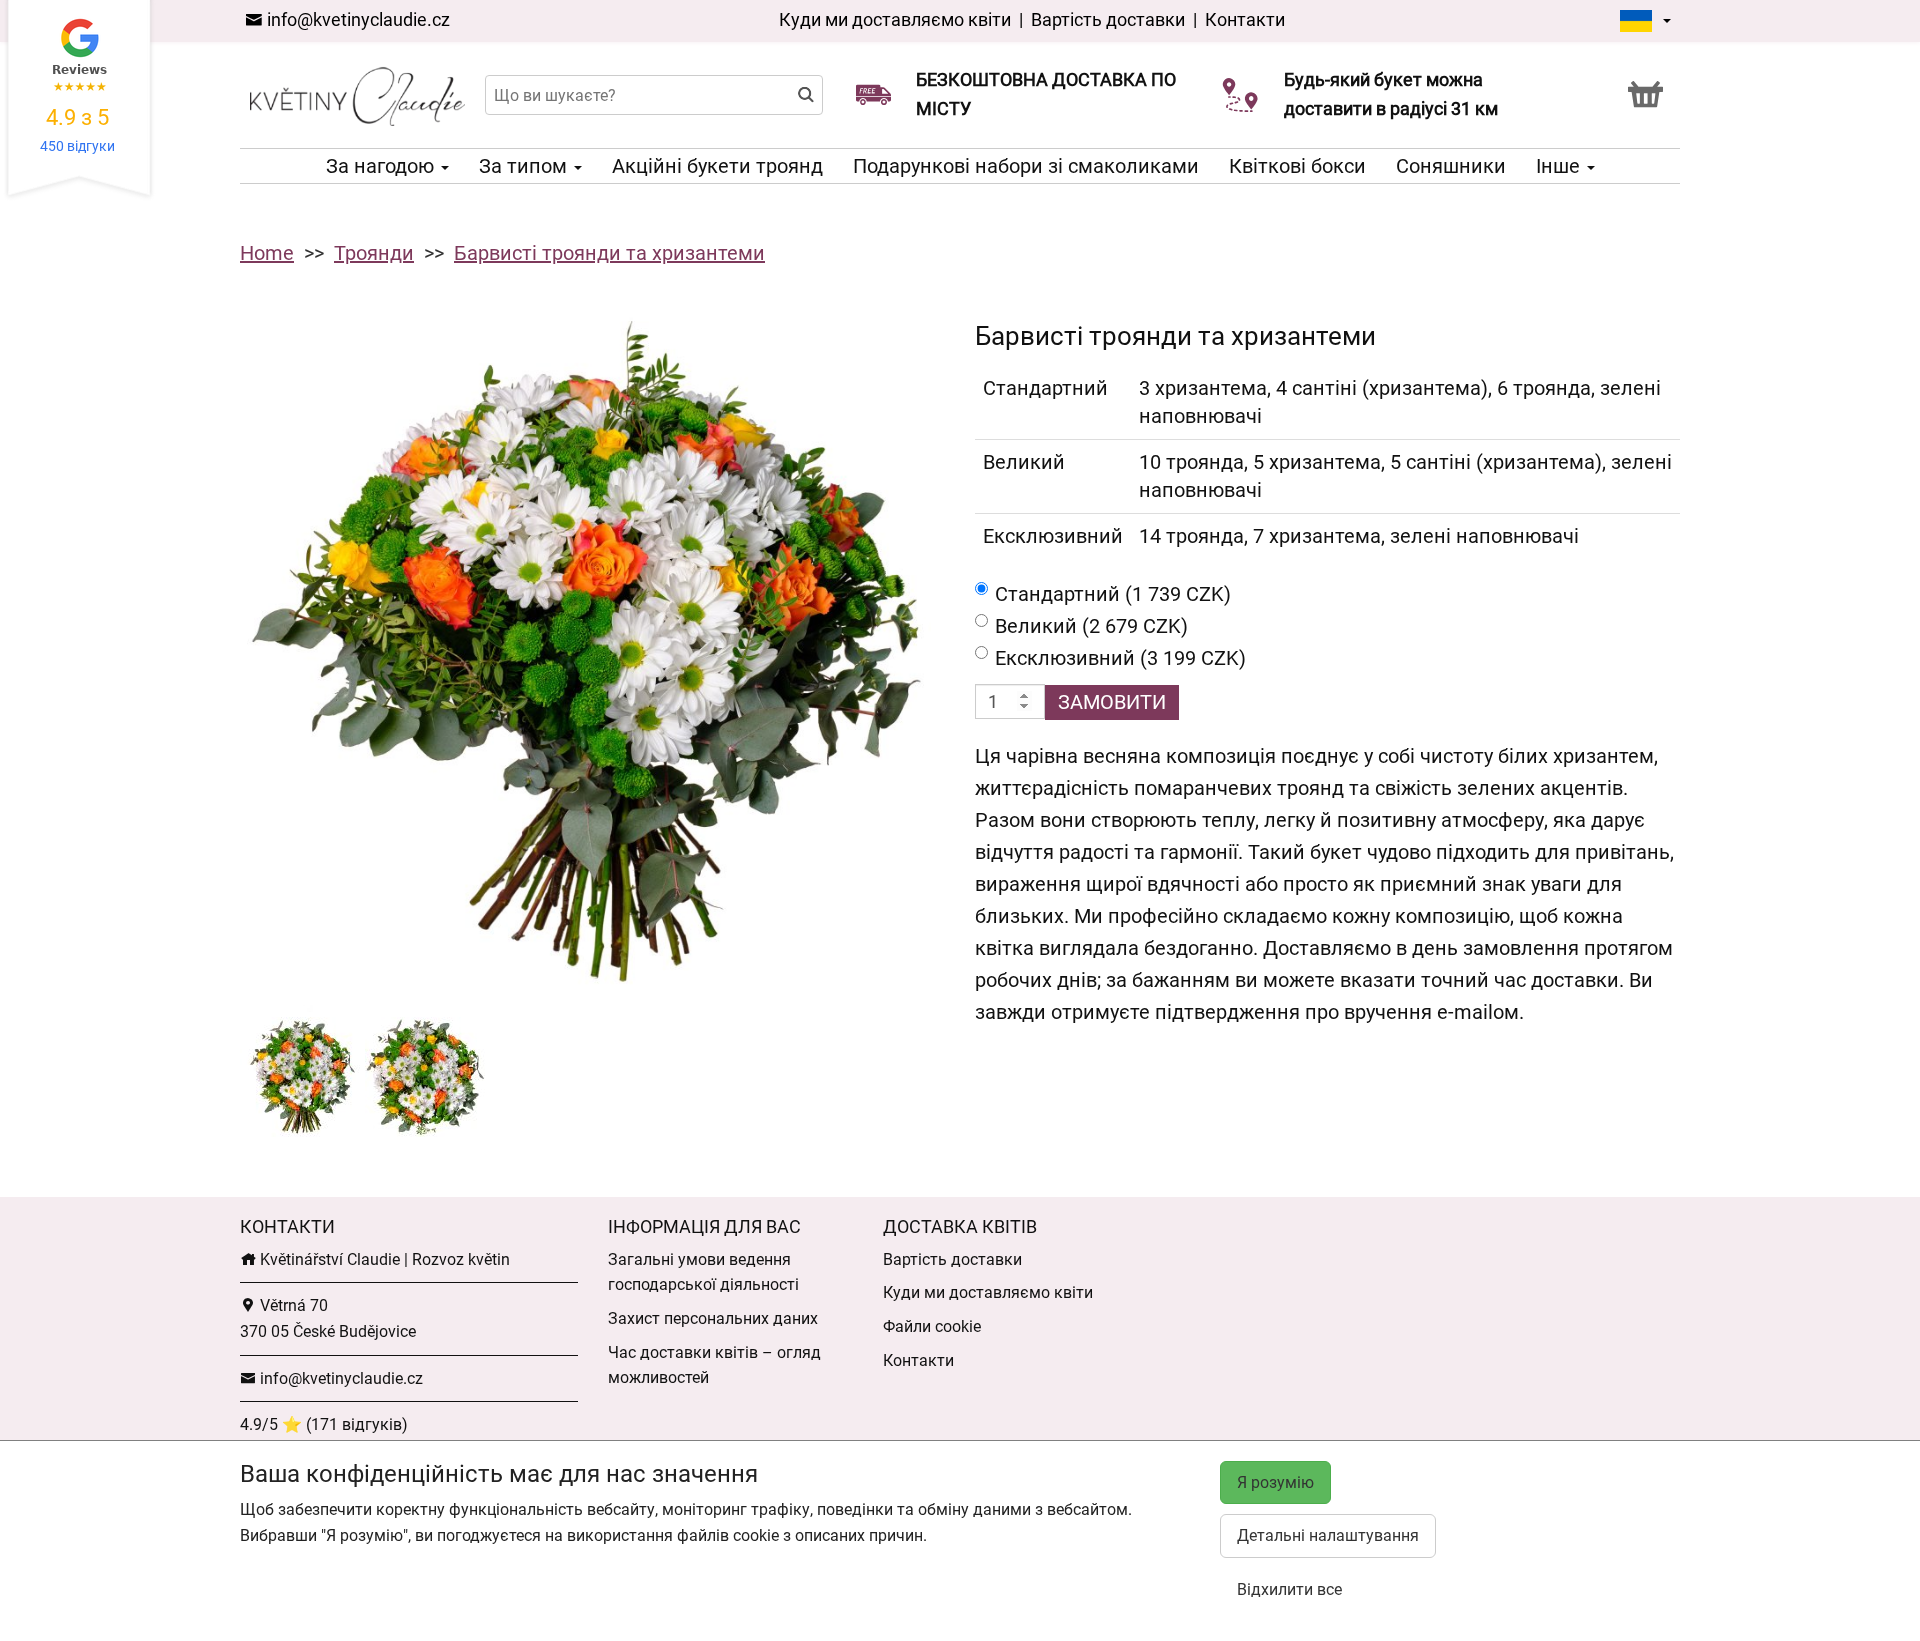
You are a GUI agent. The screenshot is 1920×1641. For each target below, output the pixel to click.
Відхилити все (1289, 1589)
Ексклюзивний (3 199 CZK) (1120, 658)
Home (267, 253)
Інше (1560, 166)
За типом (525, 166)
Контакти (1245, 19)
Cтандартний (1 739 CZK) (1113, 594)
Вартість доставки (1108, 19)
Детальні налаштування (1328, 1535)
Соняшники (1451, 166)
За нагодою (382, 166)
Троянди (374, 253)
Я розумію (1275, 1482)
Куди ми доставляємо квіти (895, 19)
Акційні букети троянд (717, 166)
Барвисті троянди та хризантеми (609, 253)
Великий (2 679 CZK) (1091, 626)
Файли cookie (932, 1326)
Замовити (1112, 702)
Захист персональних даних (713, 1318)
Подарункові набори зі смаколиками (1026, 166)
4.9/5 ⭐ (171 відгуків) (324, 1424)
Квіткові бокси (1297, 166)
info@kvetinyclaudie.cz (356, 19)
